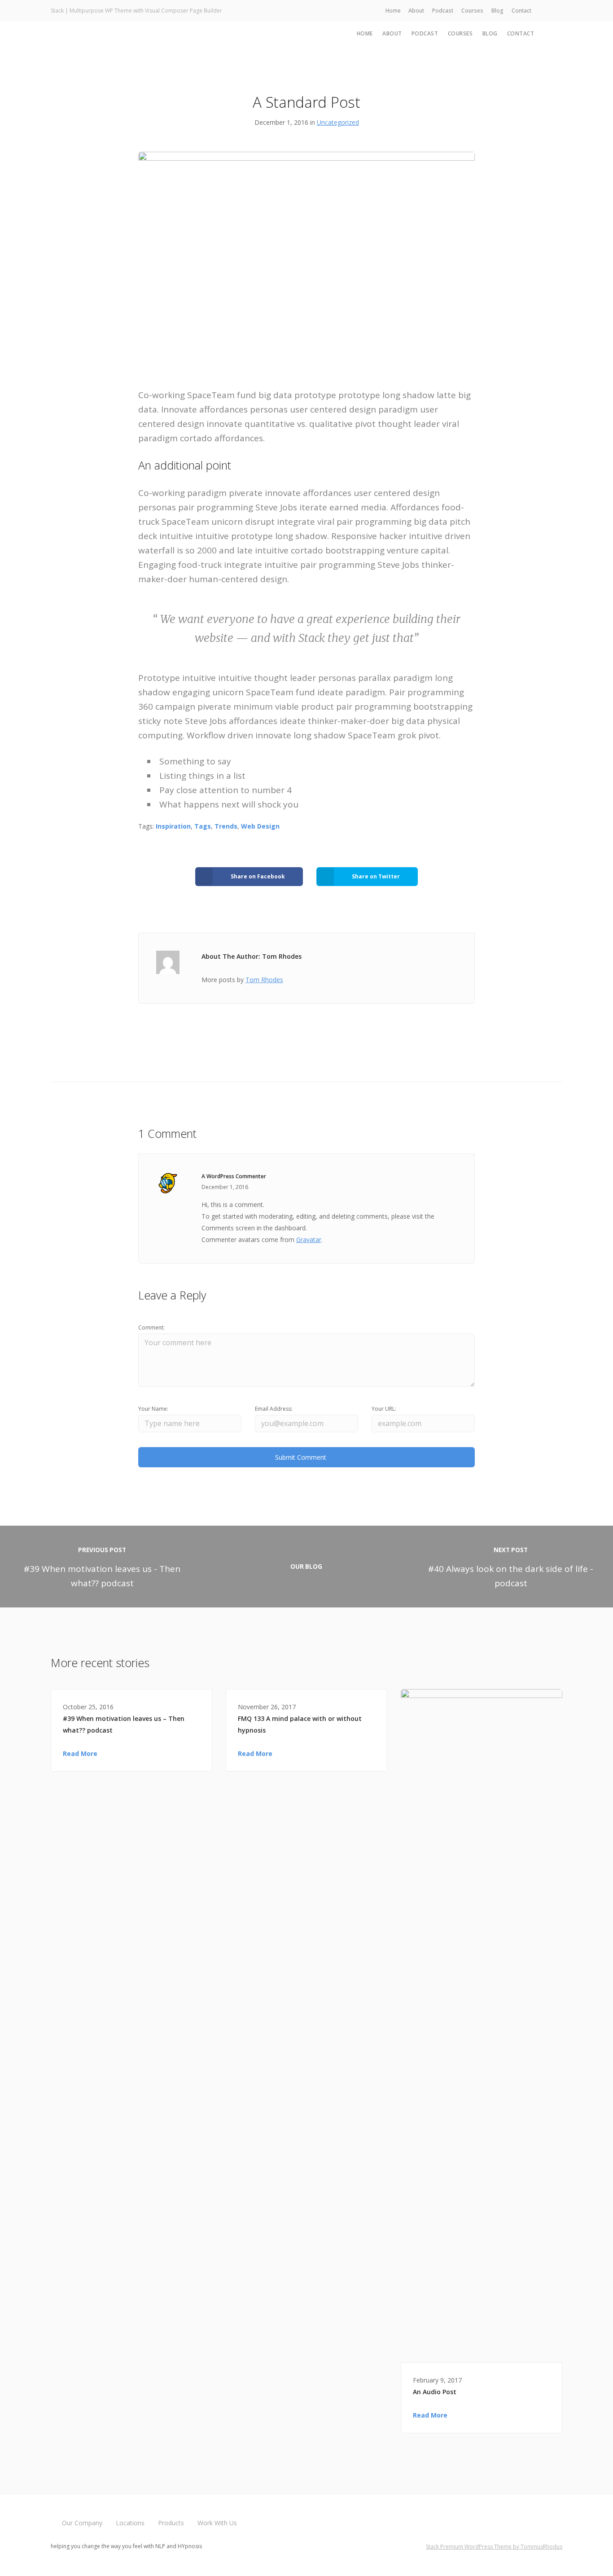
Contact (521, 11)
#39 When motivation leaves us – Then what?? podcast (124, 1724)
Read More (80, 1753)
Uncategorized (338, 122)
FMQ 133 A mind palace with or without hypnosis (300, 1724)
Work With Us (217, 2523)
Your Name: (153, 1409)
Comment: (151, 1327)
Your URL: (384, 1409)
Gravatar (309, 1240)
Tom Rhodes (264, 980)
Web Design (260, 826)
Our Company (82, 2523)
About (416, 11)
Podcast (443, 11)
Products (171, 2523)
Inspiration (173, 826)
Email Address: (274, 1409)
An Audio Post (435, 2392)
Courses (472, 11)
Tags (203, 826)
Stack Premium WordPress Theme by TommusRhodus (494, 2547)
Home (393, 11)
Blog (497, 11)
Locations (130, 2523)
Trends (226, 826)
